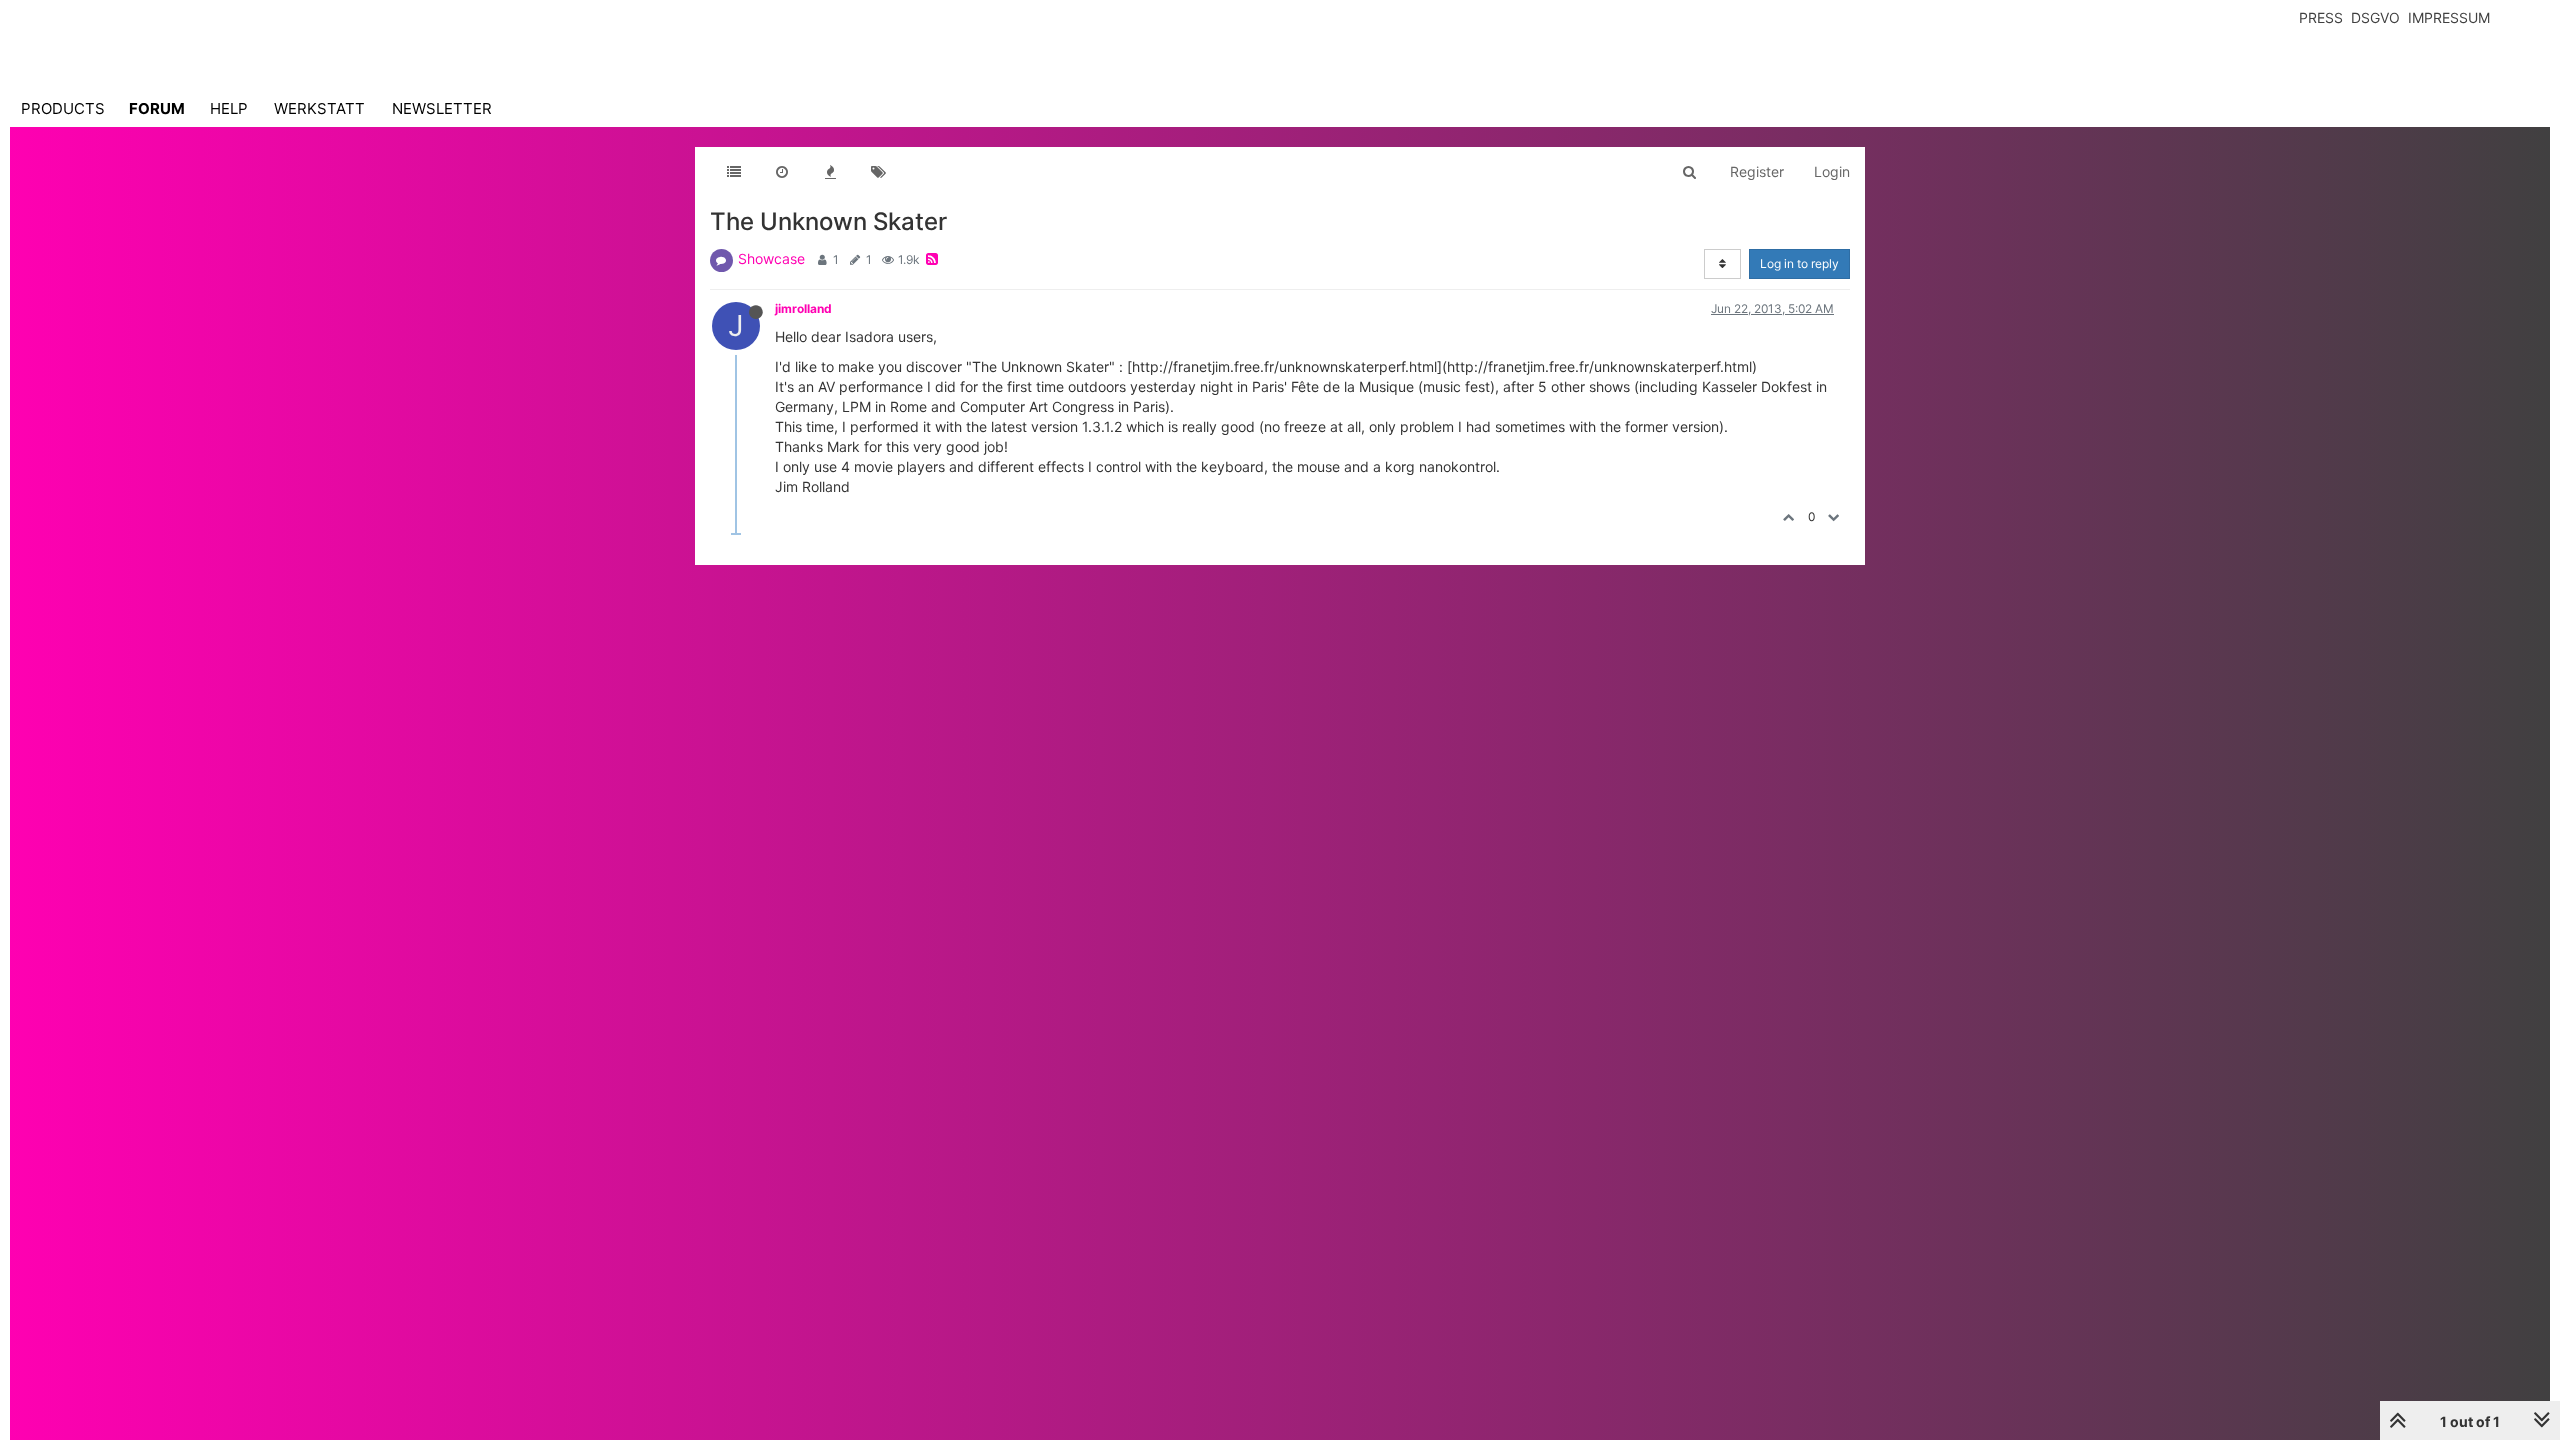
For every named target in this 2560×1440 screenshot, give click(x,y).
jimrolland (803, 308)
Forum (157, 108)
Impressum (2449, 17)
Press (2321, 17)
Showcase (771, 258)
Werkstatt (319, 108)
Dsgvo (2375, 17)
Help (229, 108)
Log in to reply (1799, 263)
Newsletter (442, 108)
